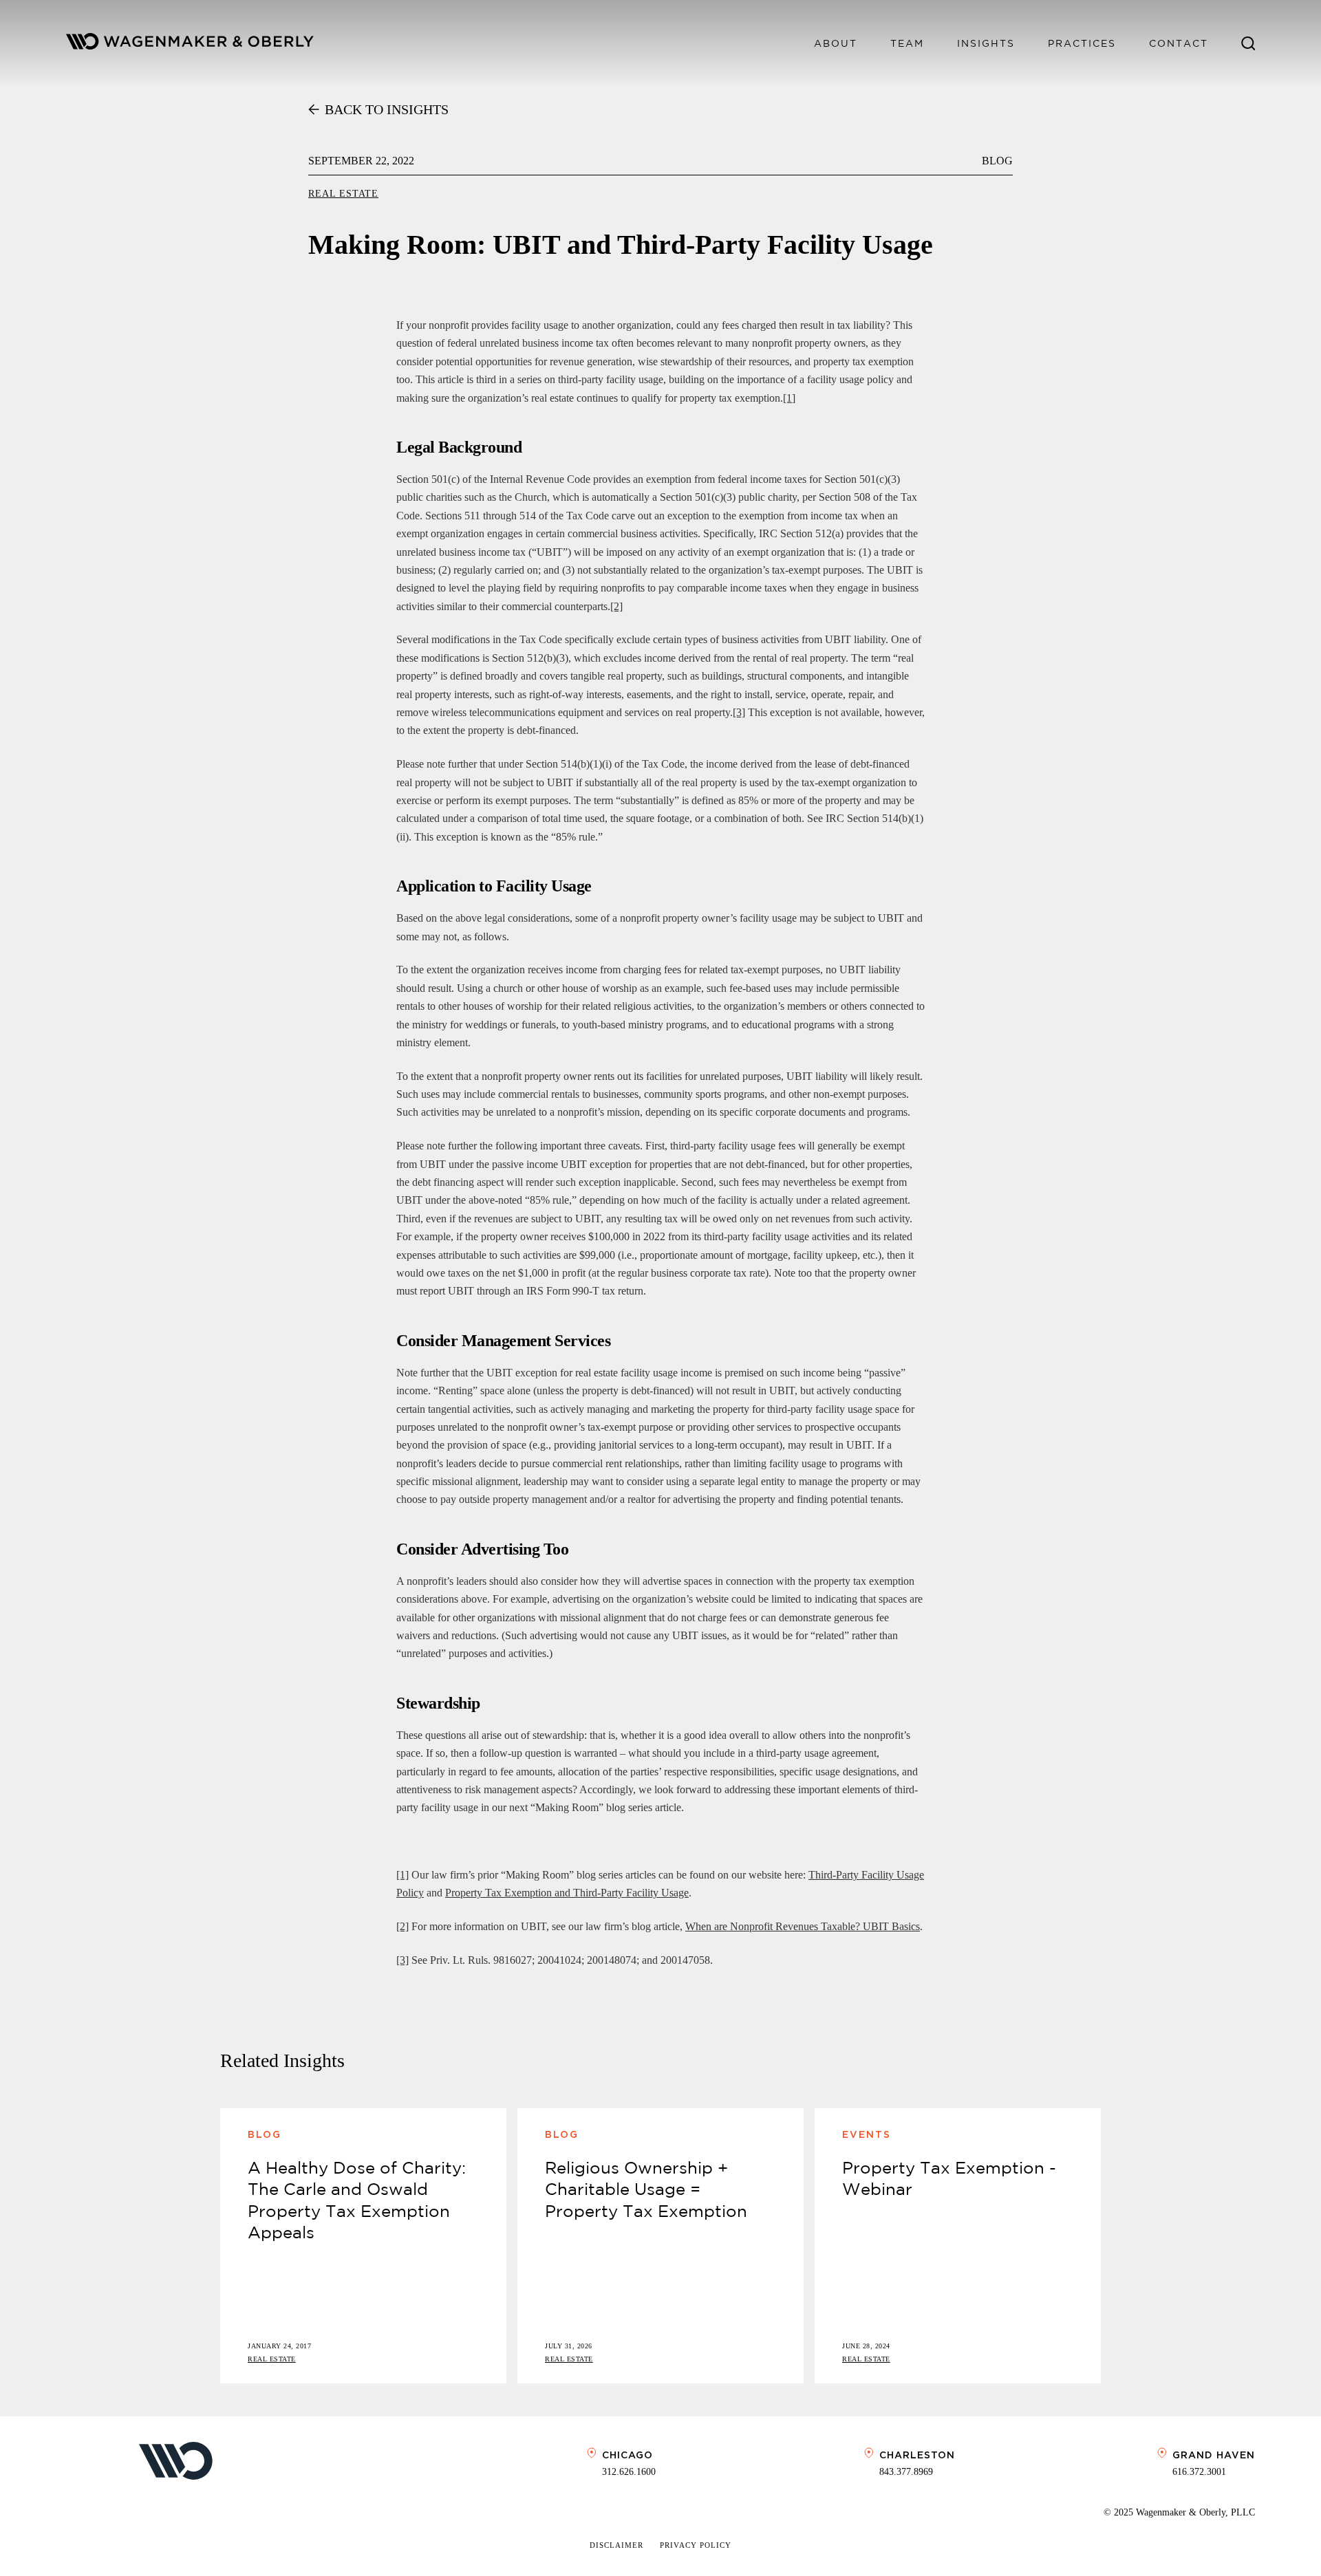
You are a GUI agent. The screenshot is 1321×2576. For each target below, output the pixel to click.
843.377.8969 (906, 2472)
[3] (739, 712)
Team (907, 43)
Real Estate (343, 194)
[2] (616, 606)
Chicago (627, 2455)
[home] (190, 44)
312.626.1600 (629, 2472)
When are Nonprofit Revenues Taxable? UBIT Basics (803, 1926)
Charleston (917, 2455)
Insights (986, 43)
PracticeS (1082, 43)
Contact (1179, 43)
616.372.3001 (1199, 2472)
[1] (789, 398)
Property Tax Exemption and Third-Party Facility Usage (567, 1893)
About (836, 43)
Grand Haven (1214, 2455)
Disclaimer (616, 2545)
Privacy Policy (696, 2545)
